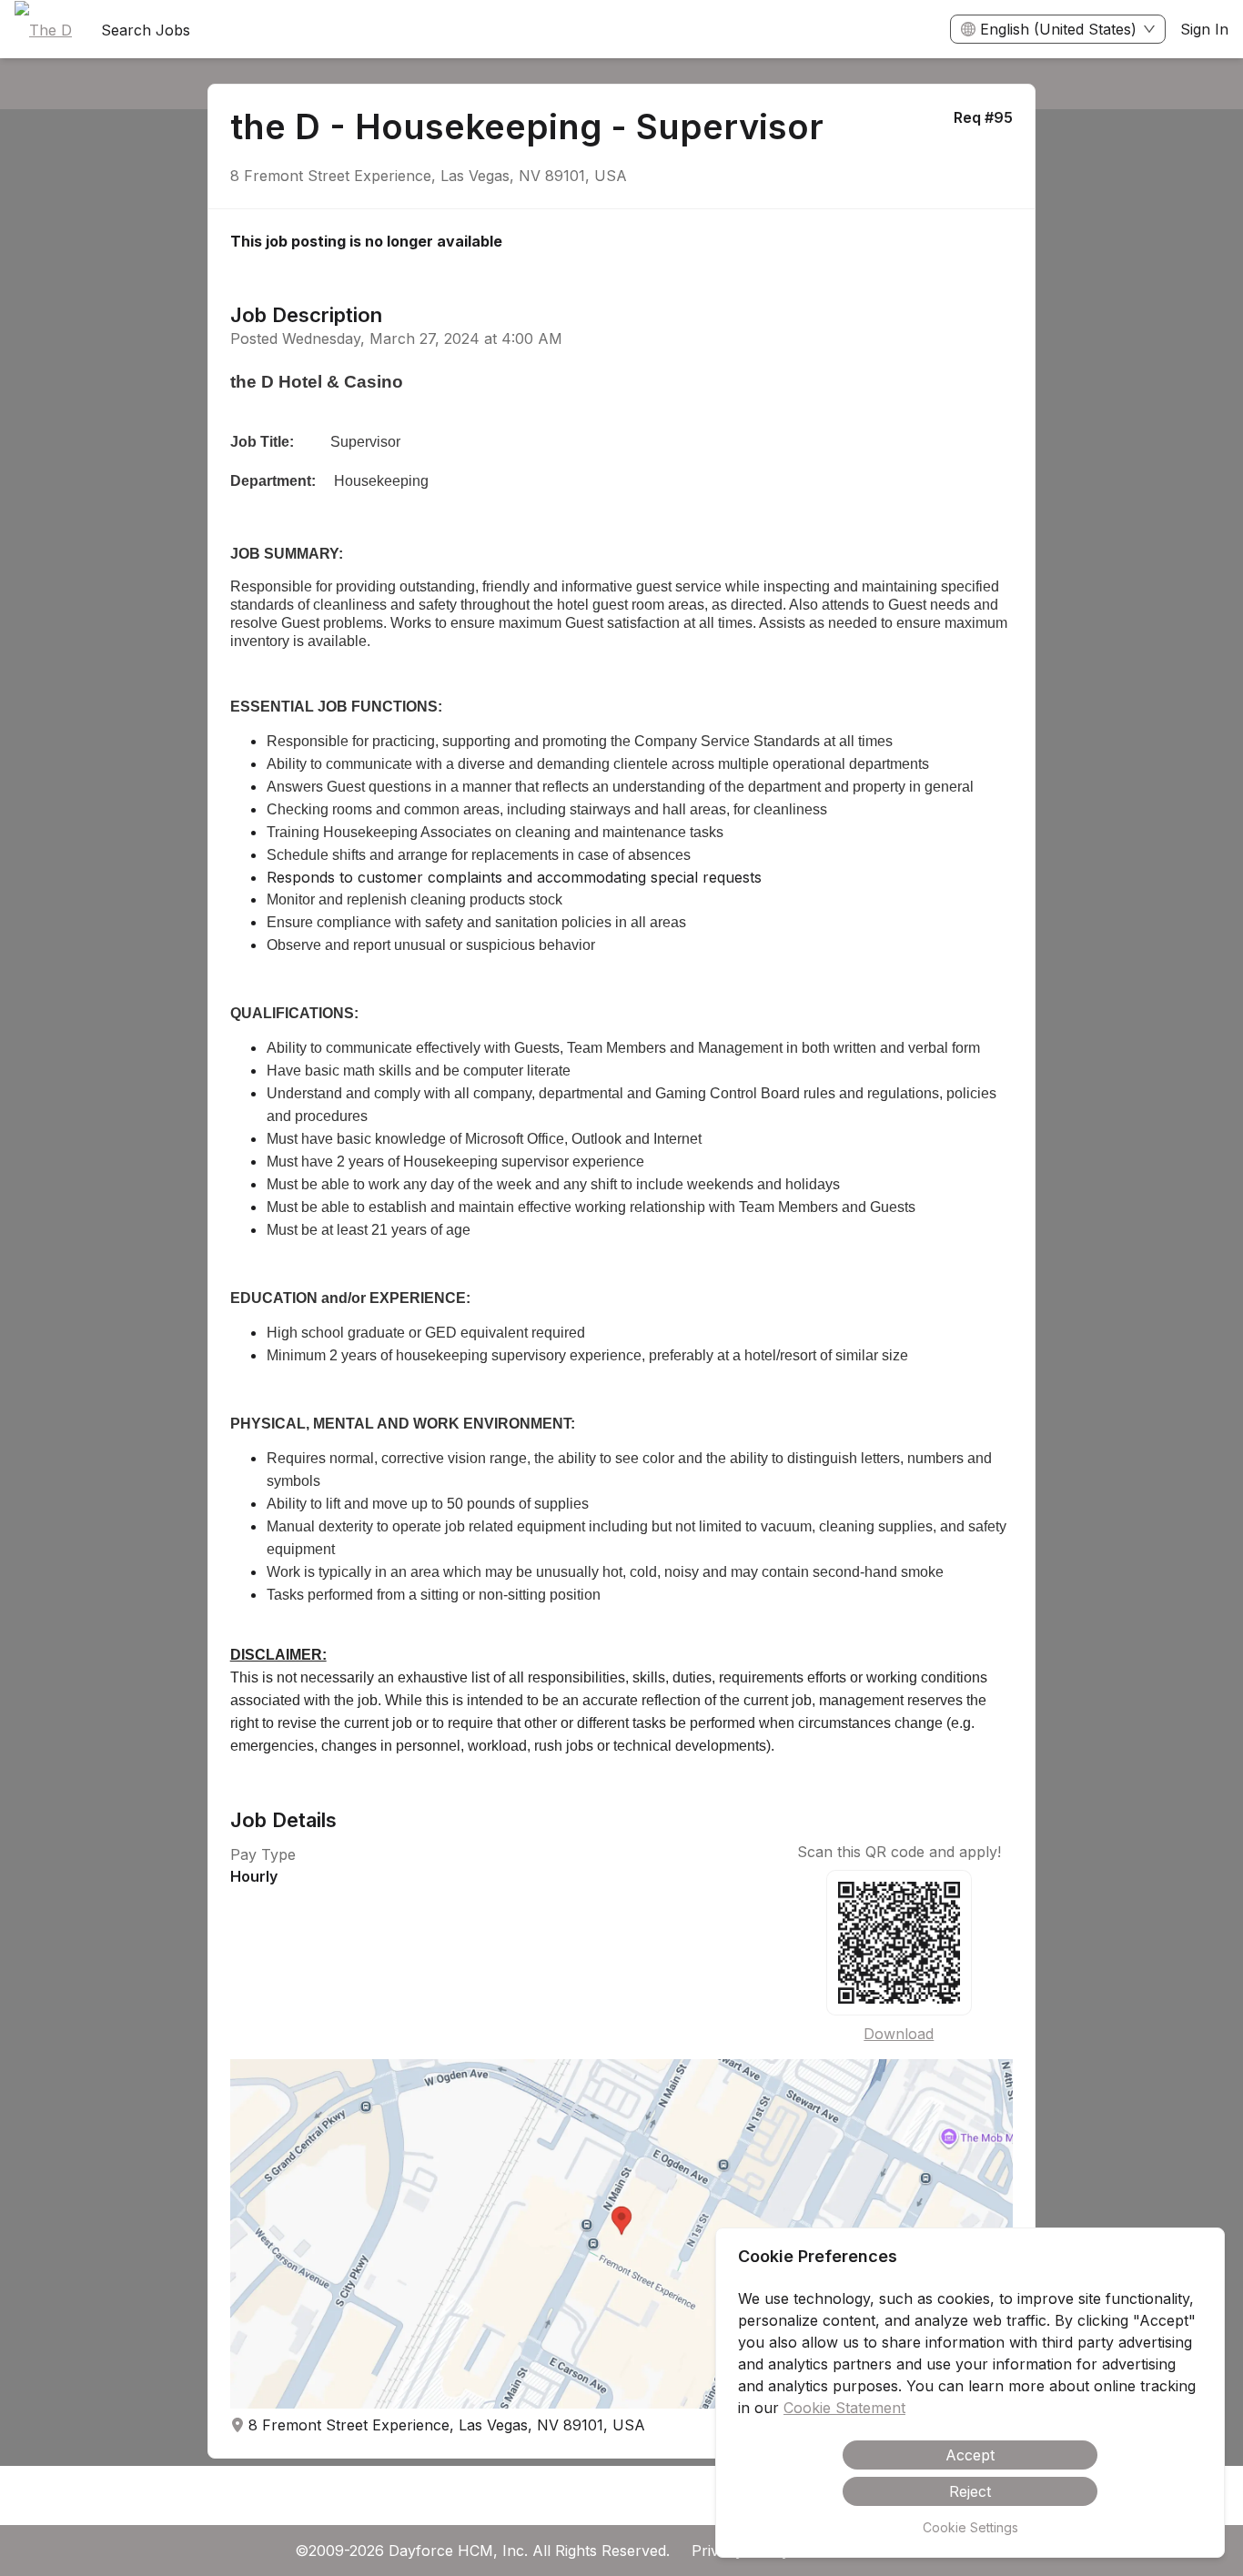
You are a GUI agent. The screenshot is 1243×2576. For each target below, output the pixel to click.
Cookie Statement (844, 2408)
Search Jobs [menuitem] (146, 30)
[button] (622, 2234)
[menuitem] (43, 30)
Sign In (1204, 29)
